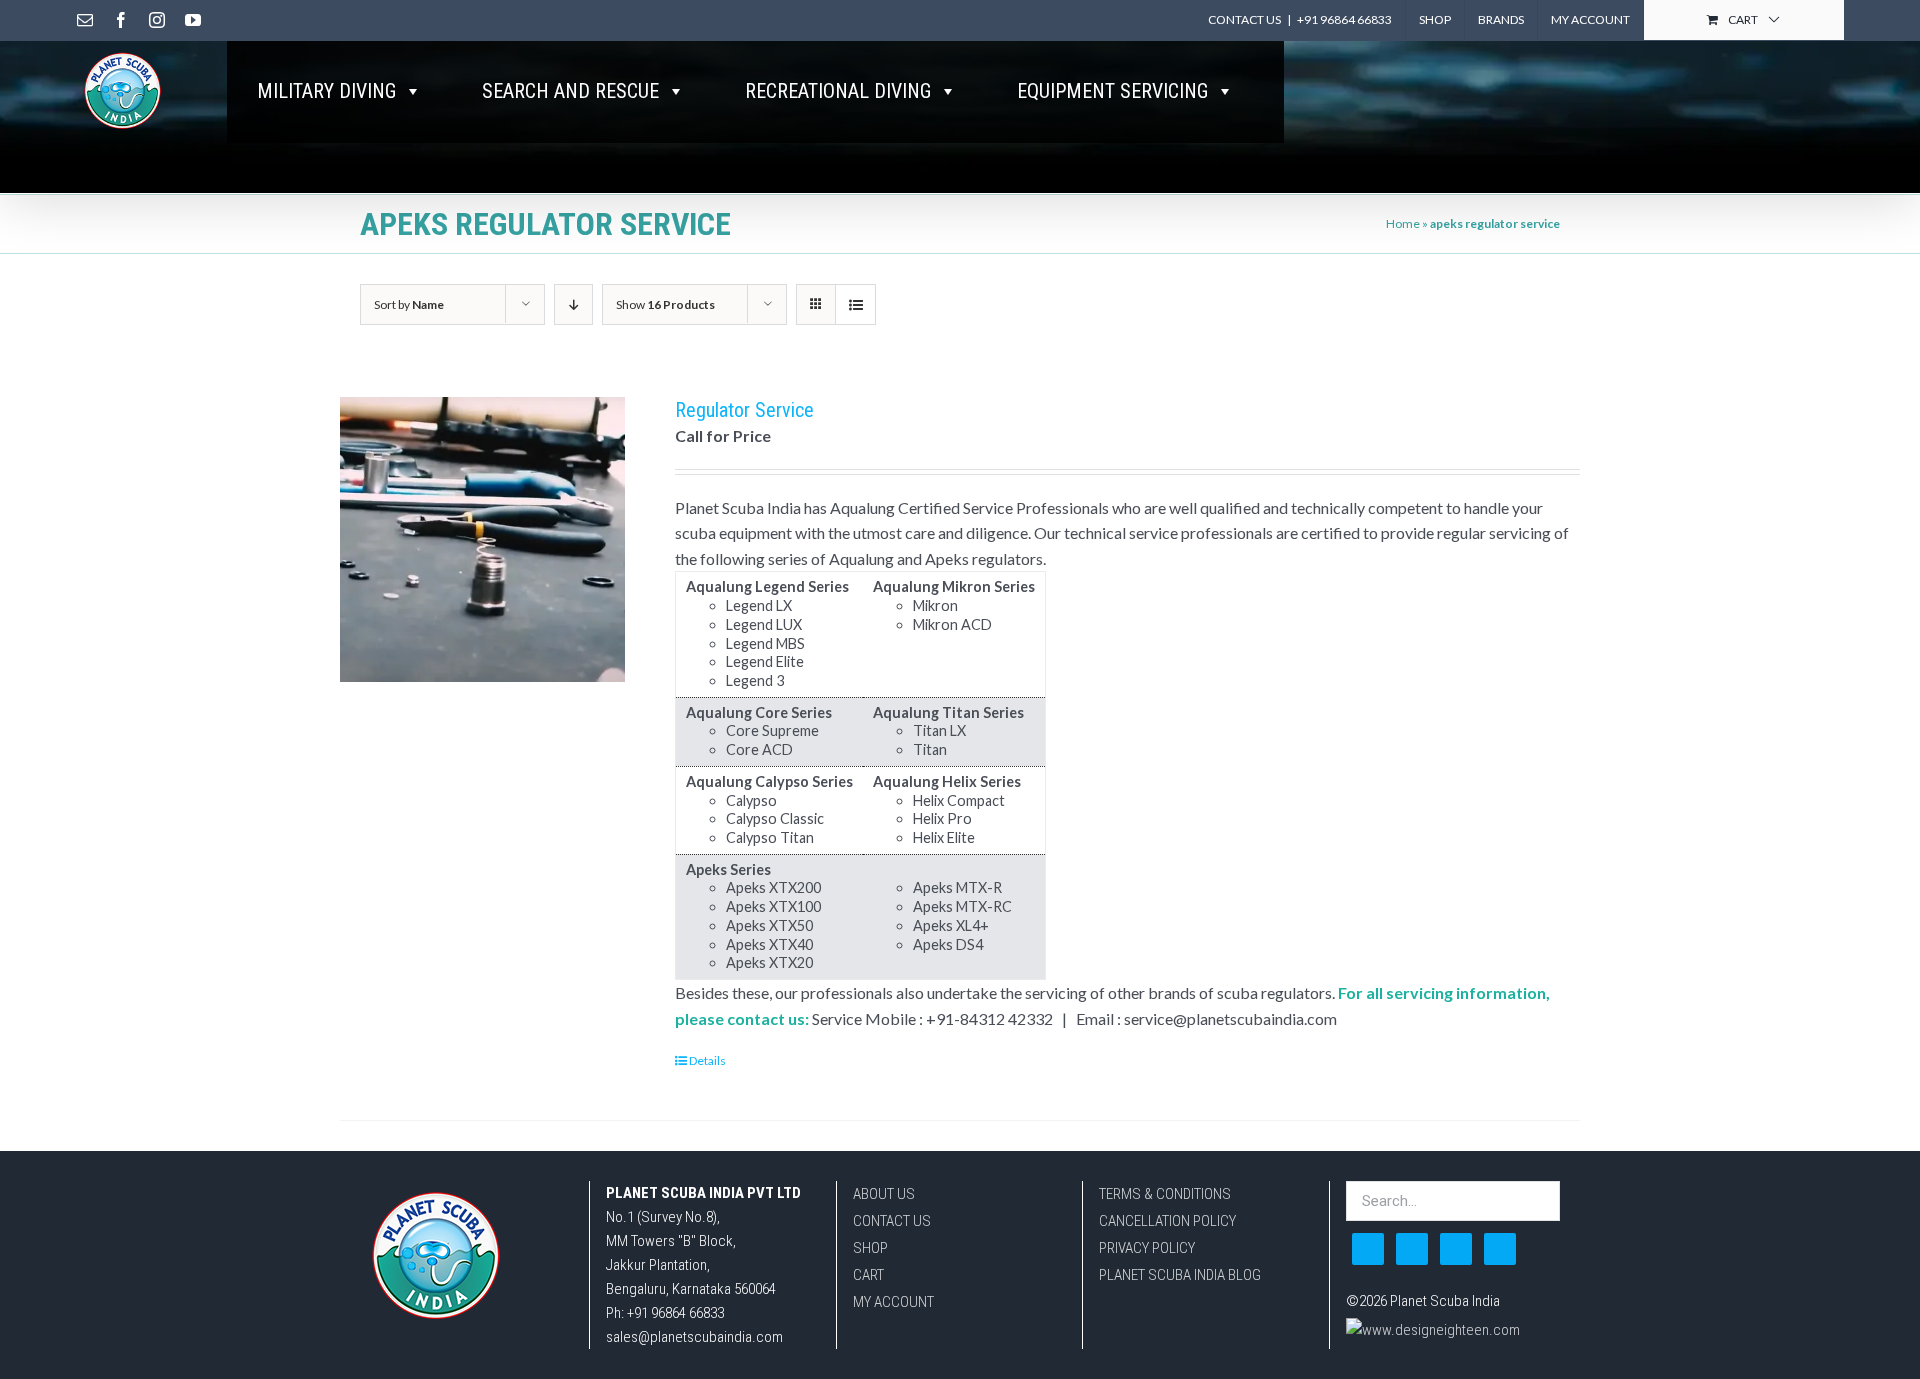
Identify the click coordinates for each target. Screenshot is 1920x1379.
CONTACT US (892, 1221)
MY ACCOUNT (893, 1302)
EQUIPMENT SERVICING (1112, 91)
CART (868, 1275)
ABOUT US (884, 1194)
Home (1403, 223)
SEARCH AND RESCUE (570, 91)
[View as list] (855, 304)
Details (707, 1060)
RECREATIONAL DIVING (838, 91)
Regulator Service (744, 410)
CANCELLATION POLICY (1167, 1221)
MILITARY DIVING (326, 91)
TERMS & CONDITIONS (1165, 1194)
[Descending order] (573, 304)
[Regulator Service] (482, 539)
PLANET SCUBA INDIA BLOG (1180, 1275)
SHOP (870, 1248)
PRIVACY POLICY (1147, 1248)
